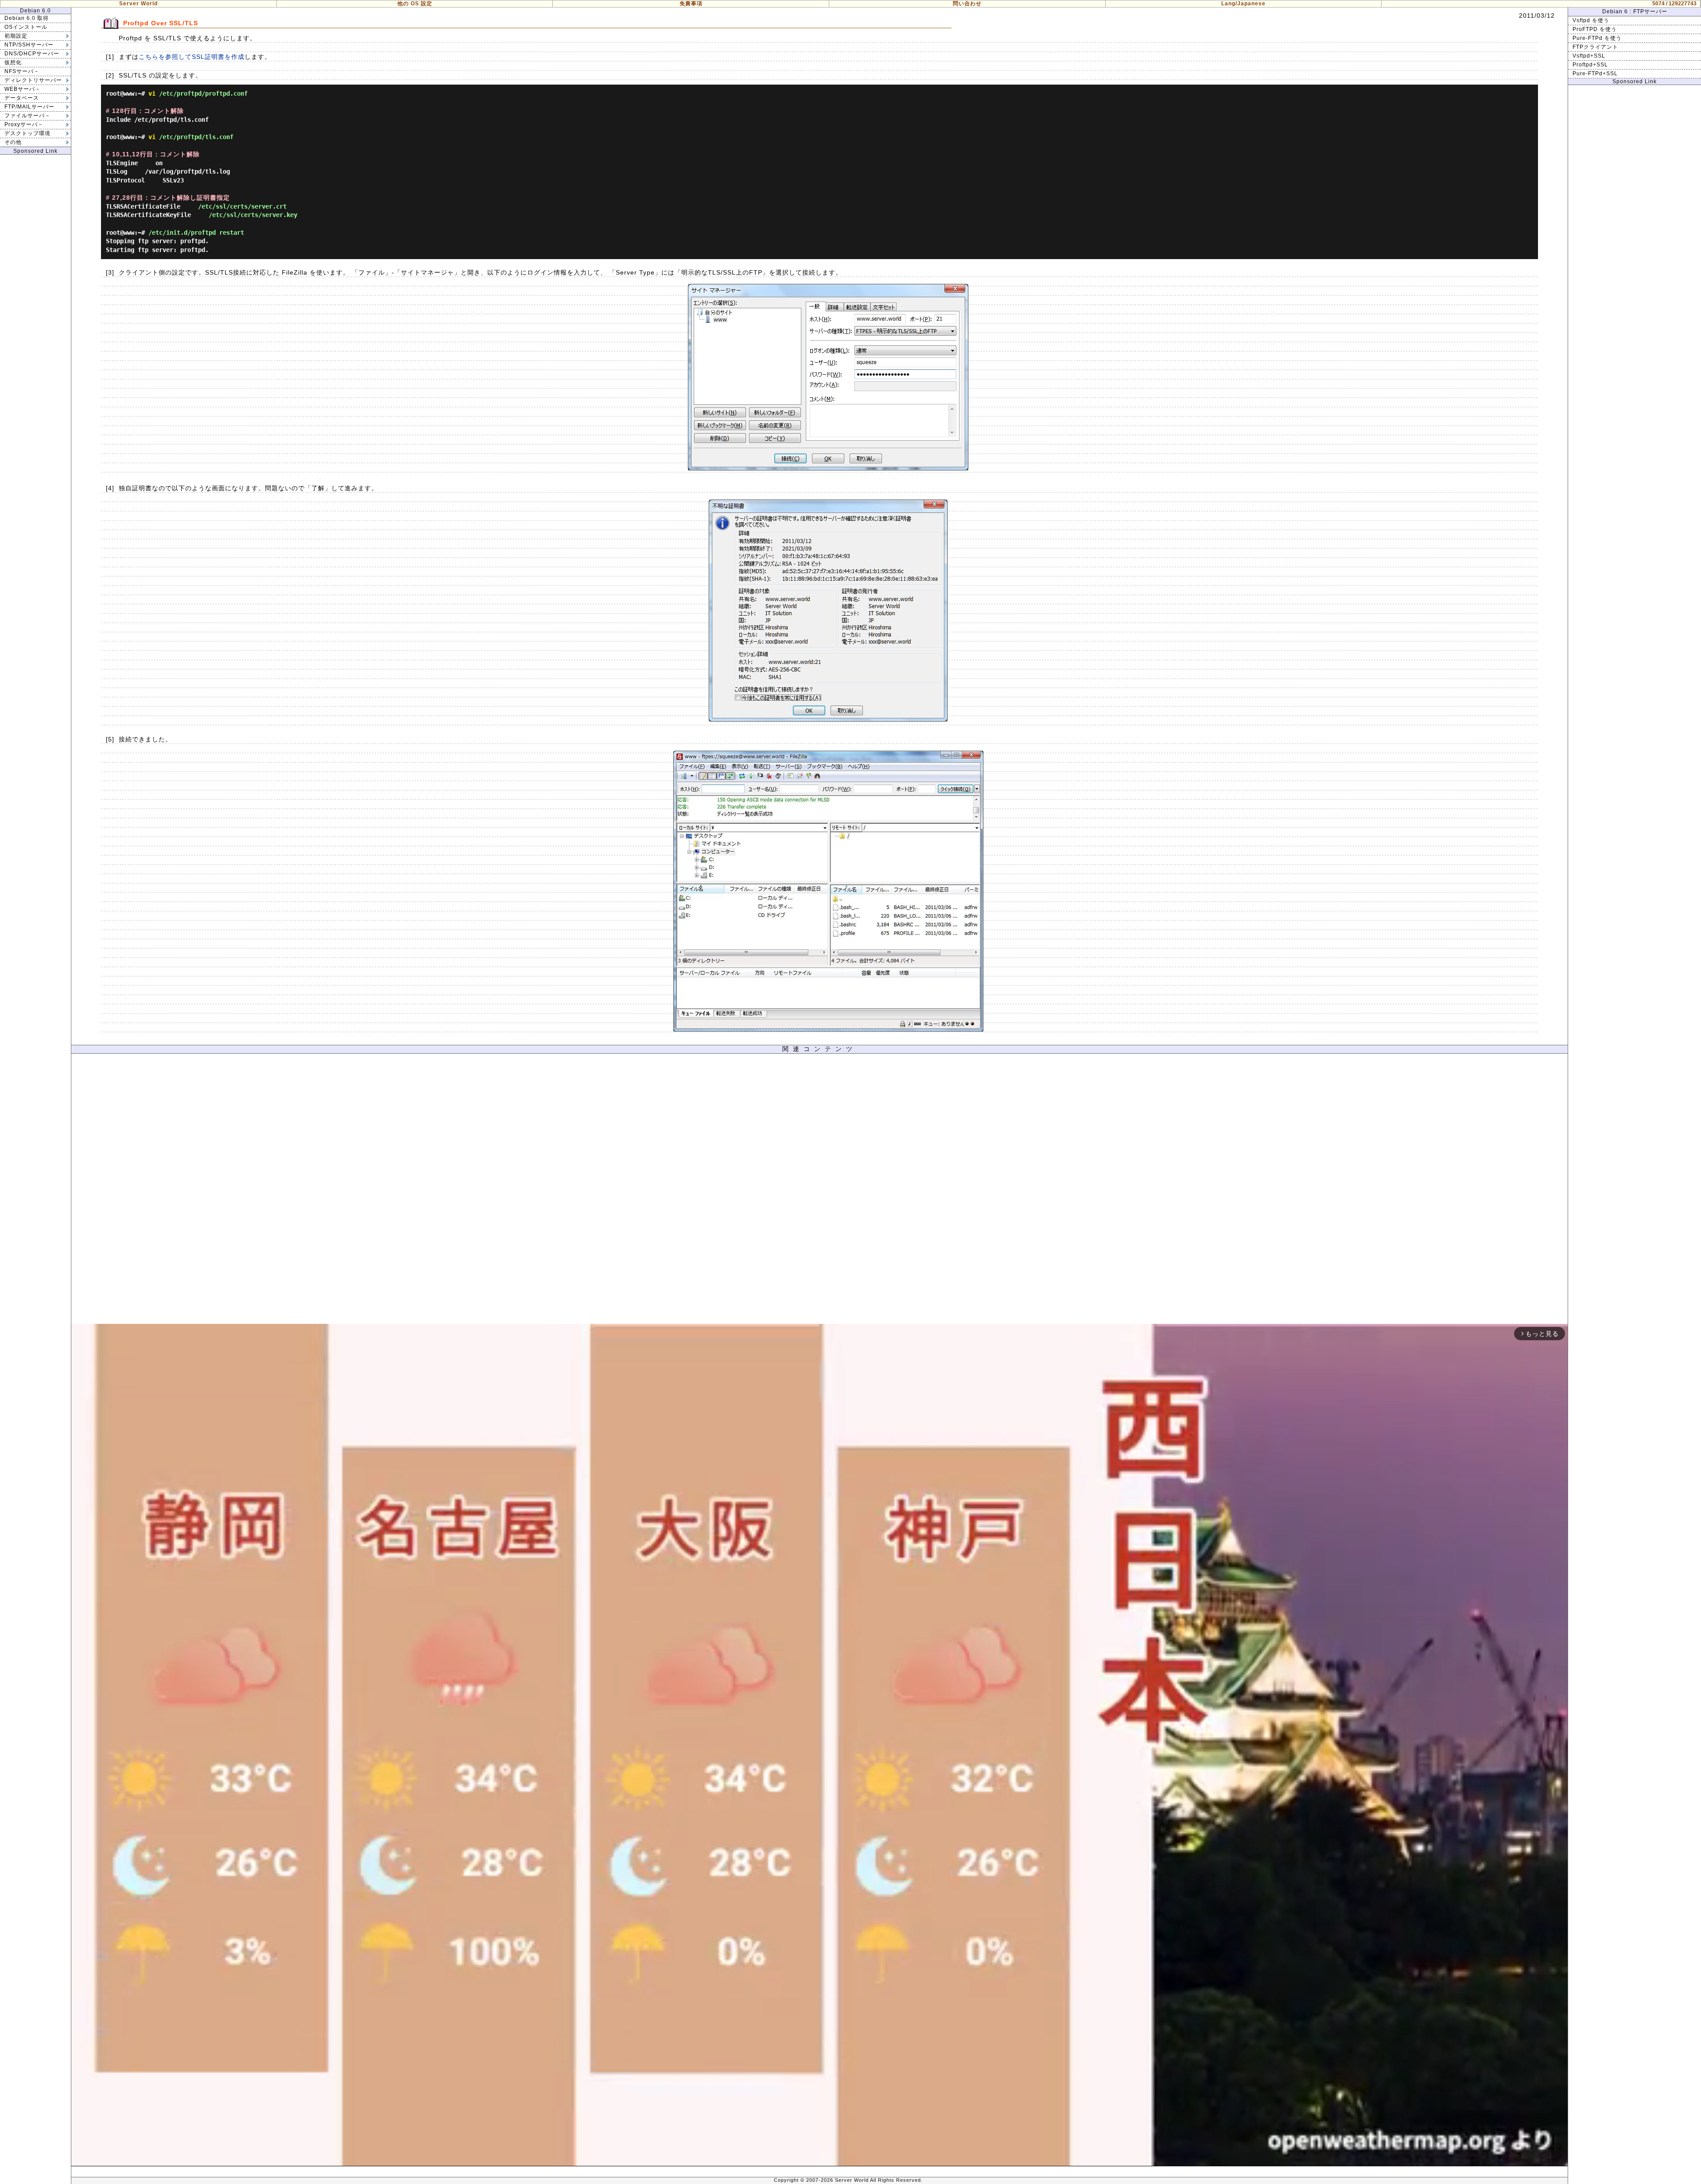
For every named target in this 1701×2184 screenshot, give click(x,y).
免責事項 (691, 4)
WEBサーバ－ (23, 89)
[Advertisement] (819, 1191)
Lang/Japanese (1243, 4)
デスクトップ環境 (27, 133)
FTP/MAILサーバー (29, 107)
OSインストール (26, 27)
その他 (13, 142)
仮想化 (13, 62)
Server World (138, 4)
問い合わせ (967, 4)
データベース (22, 98)
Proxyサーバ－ (24, 124)
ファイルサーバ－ (27, 116)
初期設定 (16, 36)
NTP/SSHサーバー (29, 45)
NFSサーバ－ (22, 71)
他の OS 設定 (415, 4)
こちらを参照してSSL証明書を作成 (192, 57)
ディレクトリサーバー (33, 80)
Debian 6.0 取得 (27, 18)
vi (152, 93)
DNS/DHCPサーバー (32, 54)
